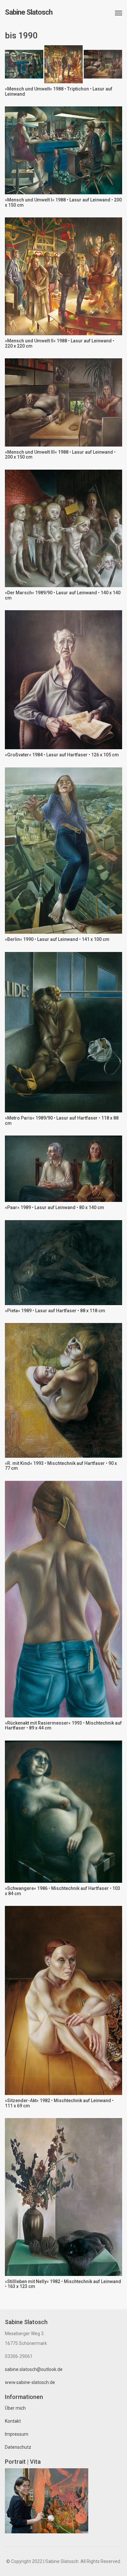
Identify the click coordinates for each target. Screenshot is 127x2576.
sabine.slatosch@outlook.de (34, 2369)
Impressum (17, 2434)
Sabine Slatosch (29, 12)
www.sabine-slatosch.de (30, 2382)
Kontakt (13, 2421)
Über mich (15, 2408)
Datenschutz (18, 2447)
